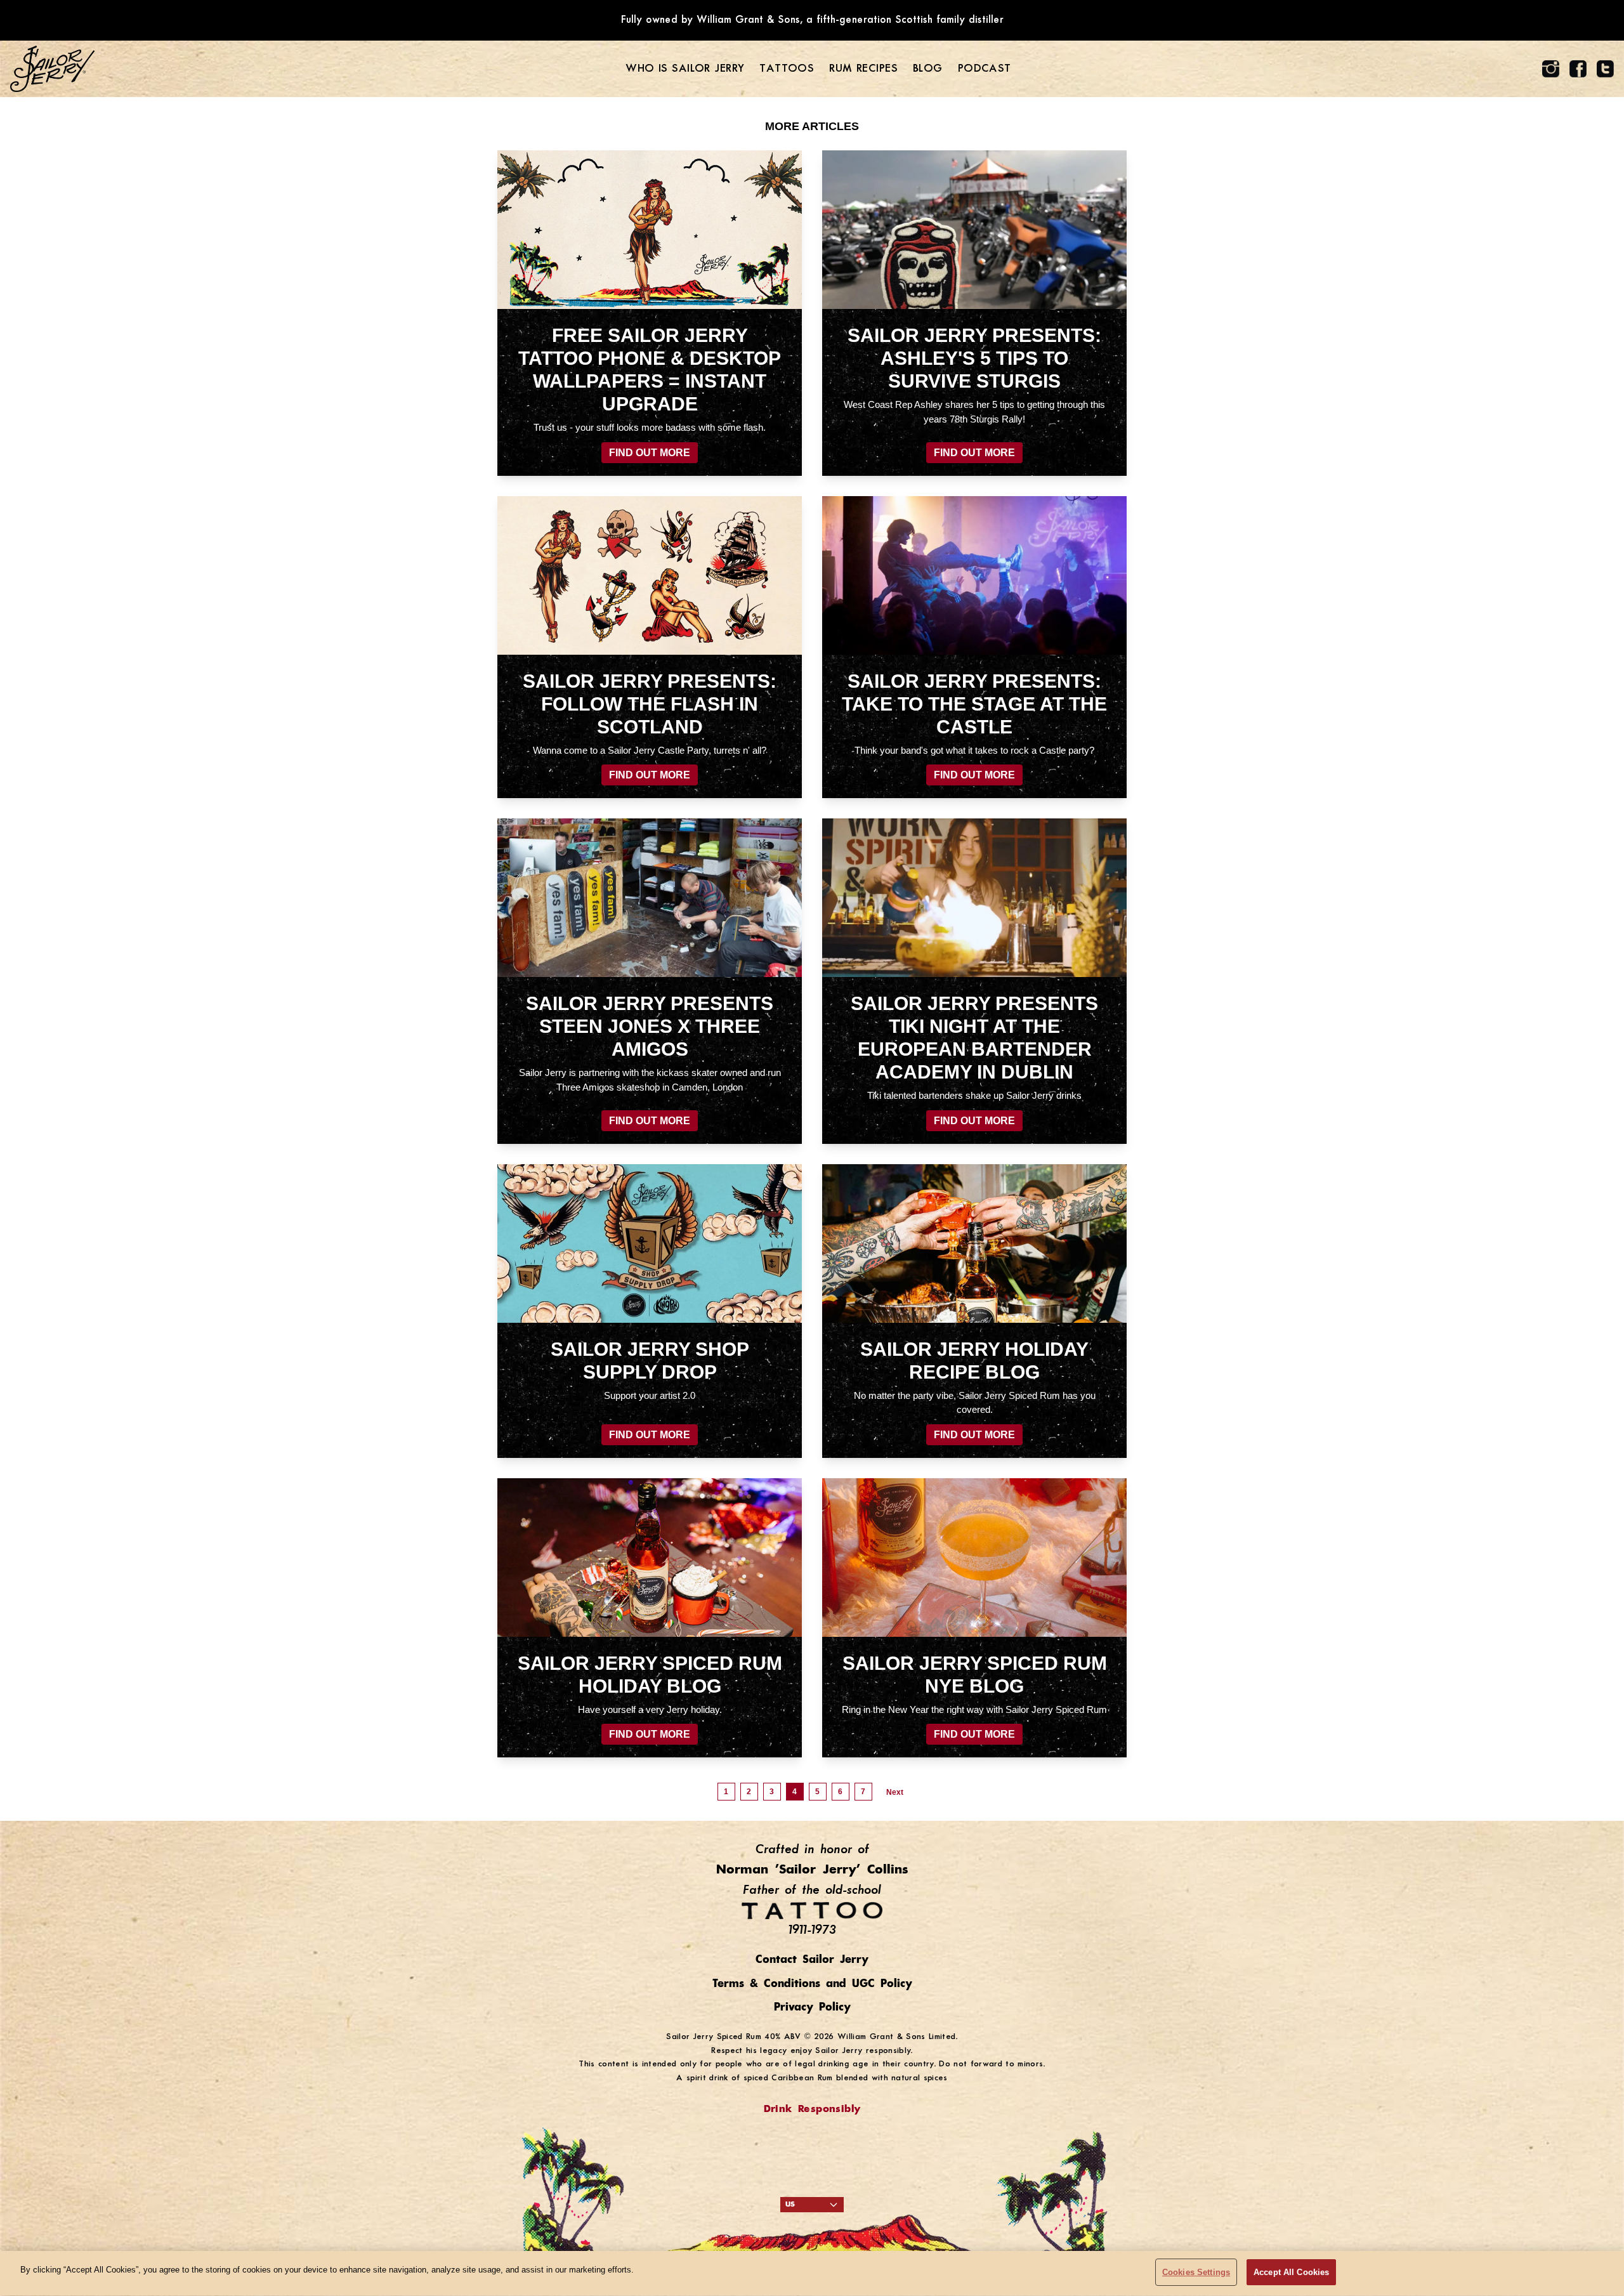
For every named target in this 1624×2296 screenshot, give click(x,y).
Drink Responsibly (812, 2109)
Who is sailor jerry (685, 69)
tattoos (787, 69)
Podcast (985, 69)
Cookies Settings (1196, 2272)
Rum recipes (863, 69)
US (790, 2205)
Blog (928, 69)
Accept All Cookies (1291, 2272)
